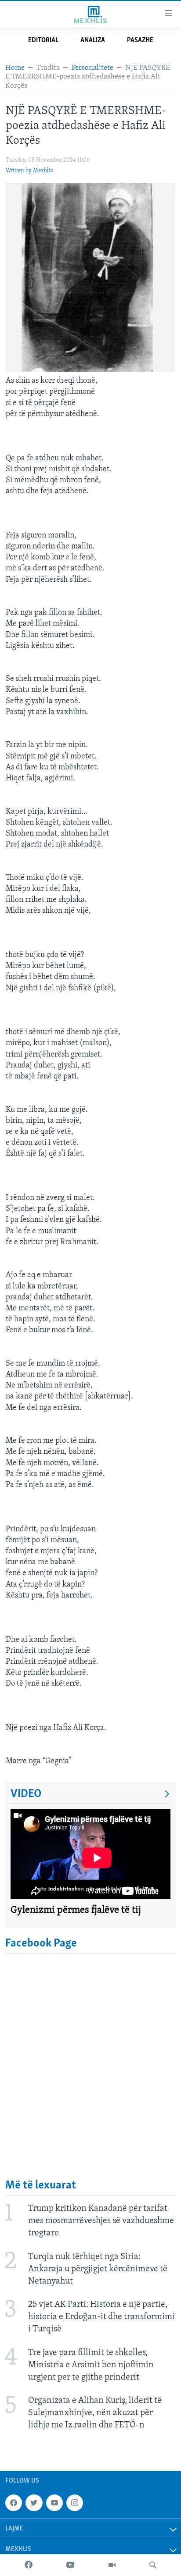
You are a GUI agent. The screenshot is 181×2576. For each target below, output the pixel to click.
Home (15, 68)
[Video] (112, 2565)
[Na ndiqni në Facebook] (14, 2503)
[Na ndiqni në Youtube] (54, 2503)
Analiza (93, 40)
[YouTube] (70, 2565)
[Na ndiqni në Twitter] (34, 2503)
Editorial (43, 40)
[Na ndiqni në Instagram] (75, 2503)
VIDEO (26, 1794)
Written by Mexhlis (29, 171)
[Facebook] (29, 2565)
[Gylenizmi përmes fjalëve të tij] (90, 1854)
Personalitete (92, 68)
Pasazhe (140, 40)
